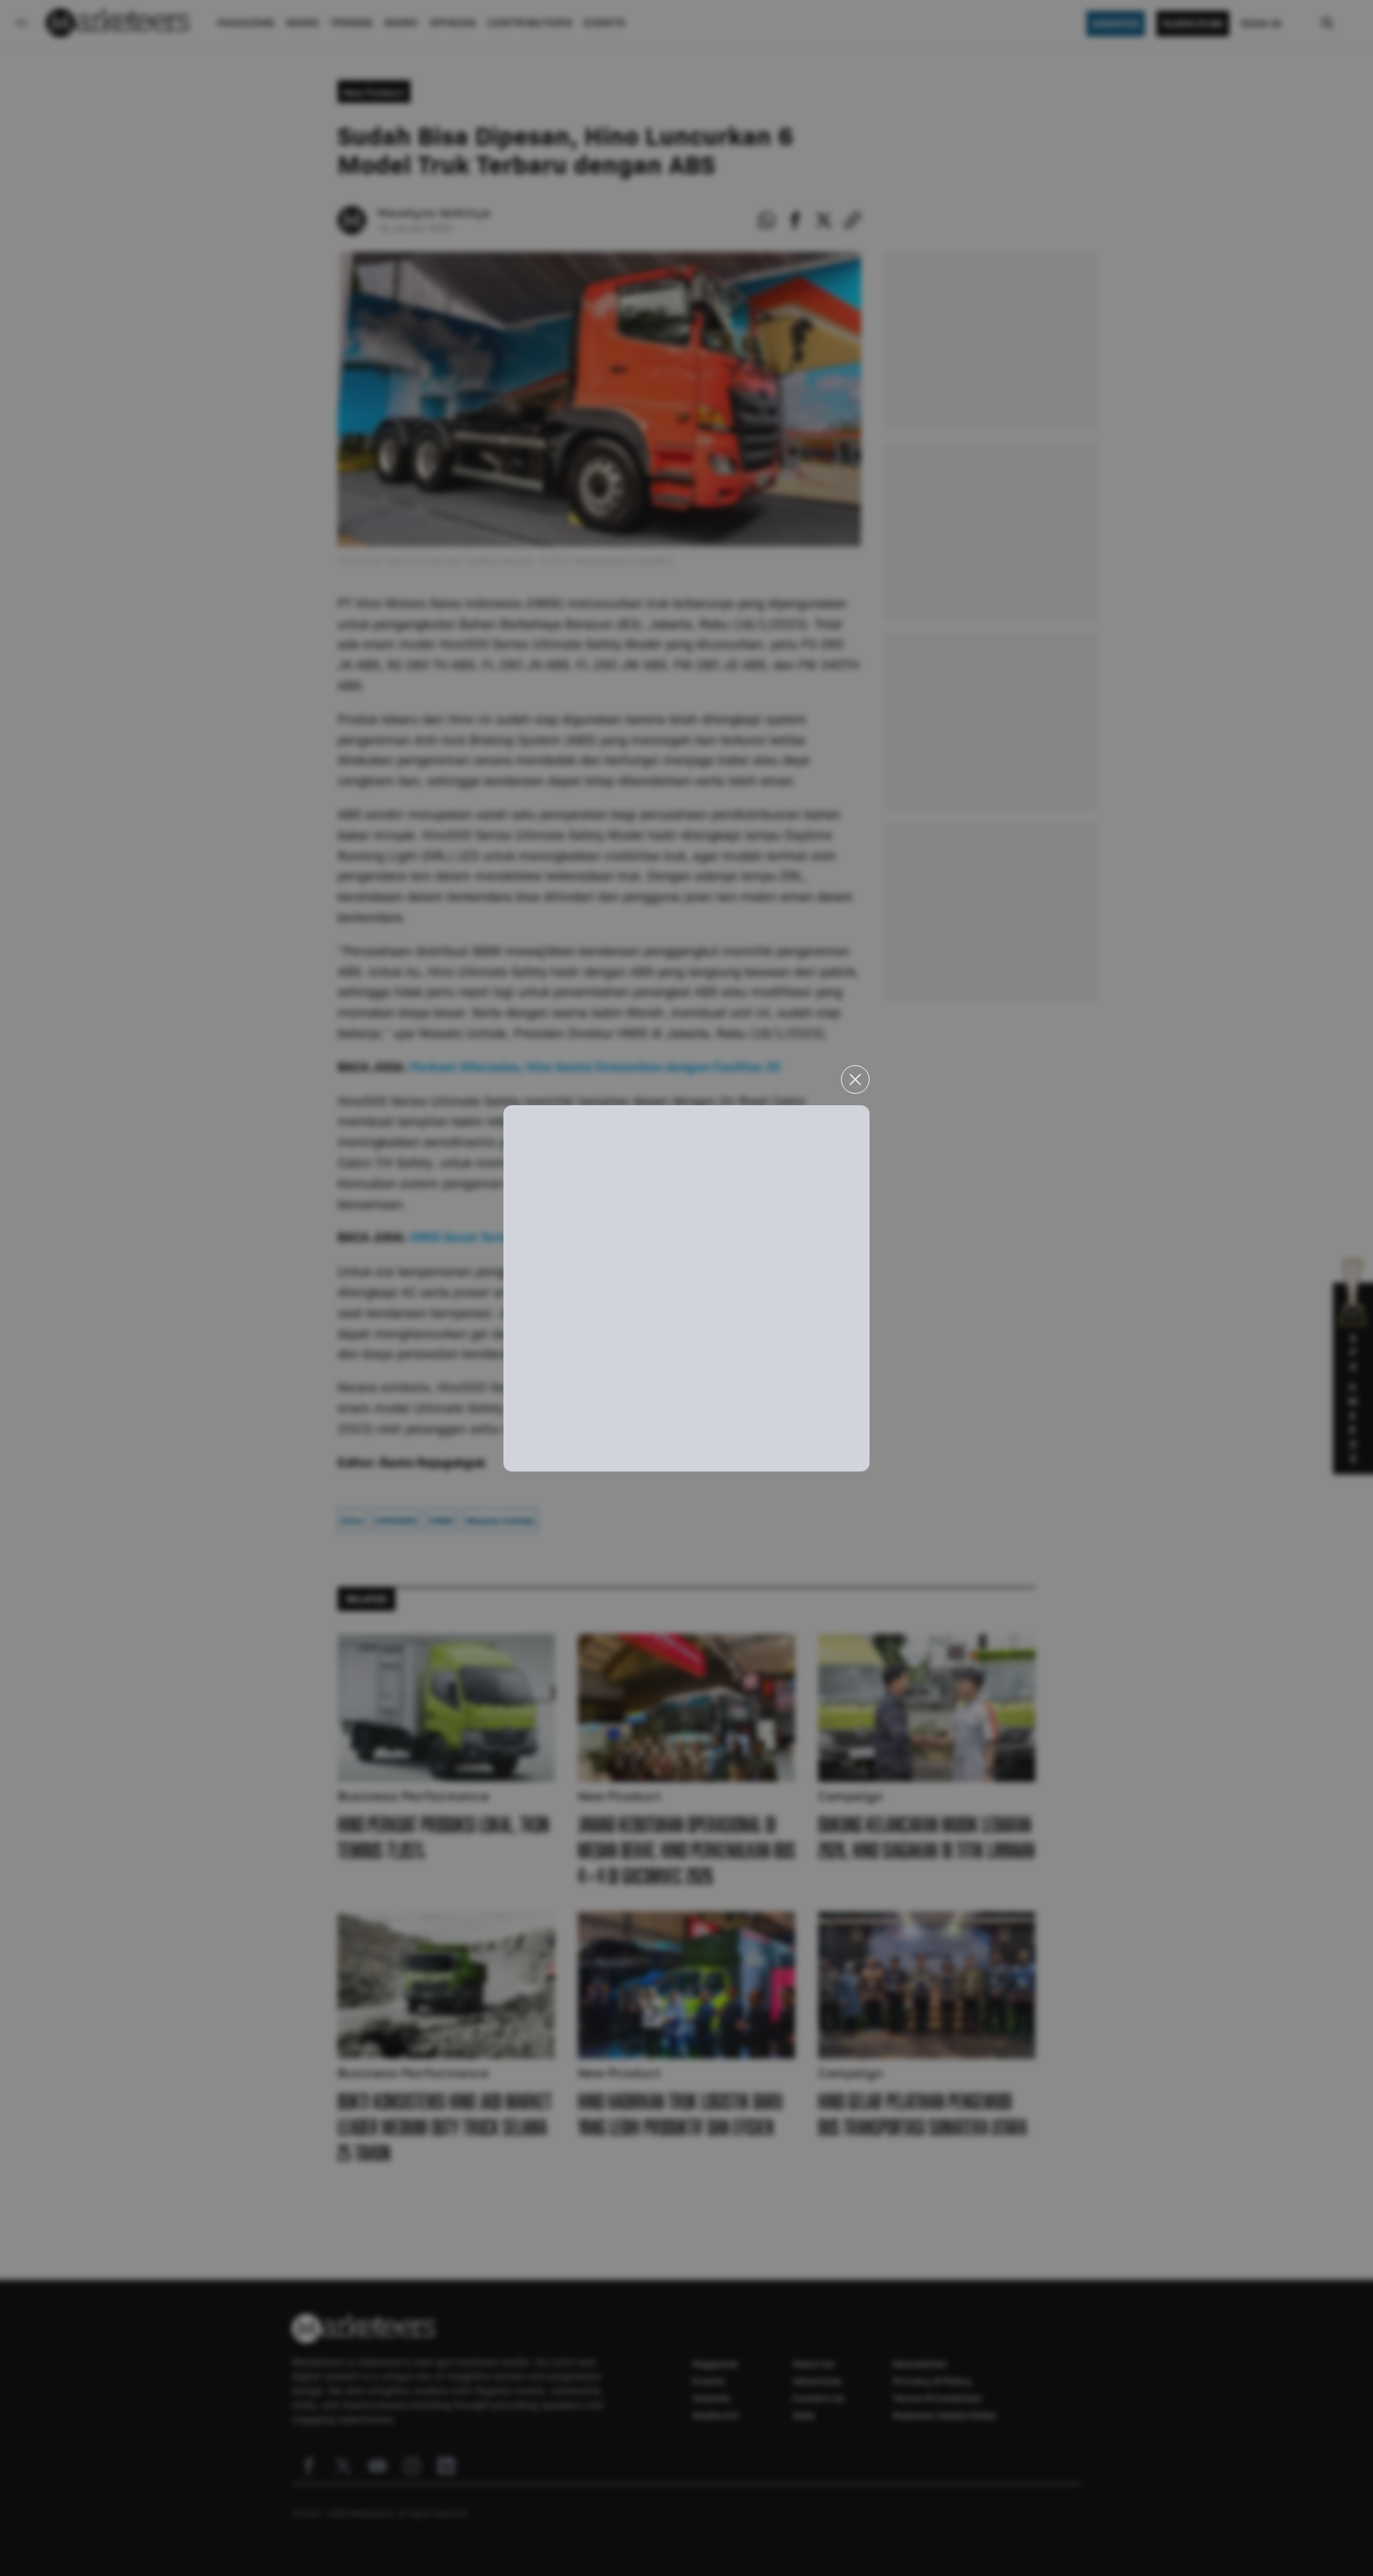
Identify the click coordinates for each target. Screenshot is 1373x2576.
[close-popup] (855, 1079)
